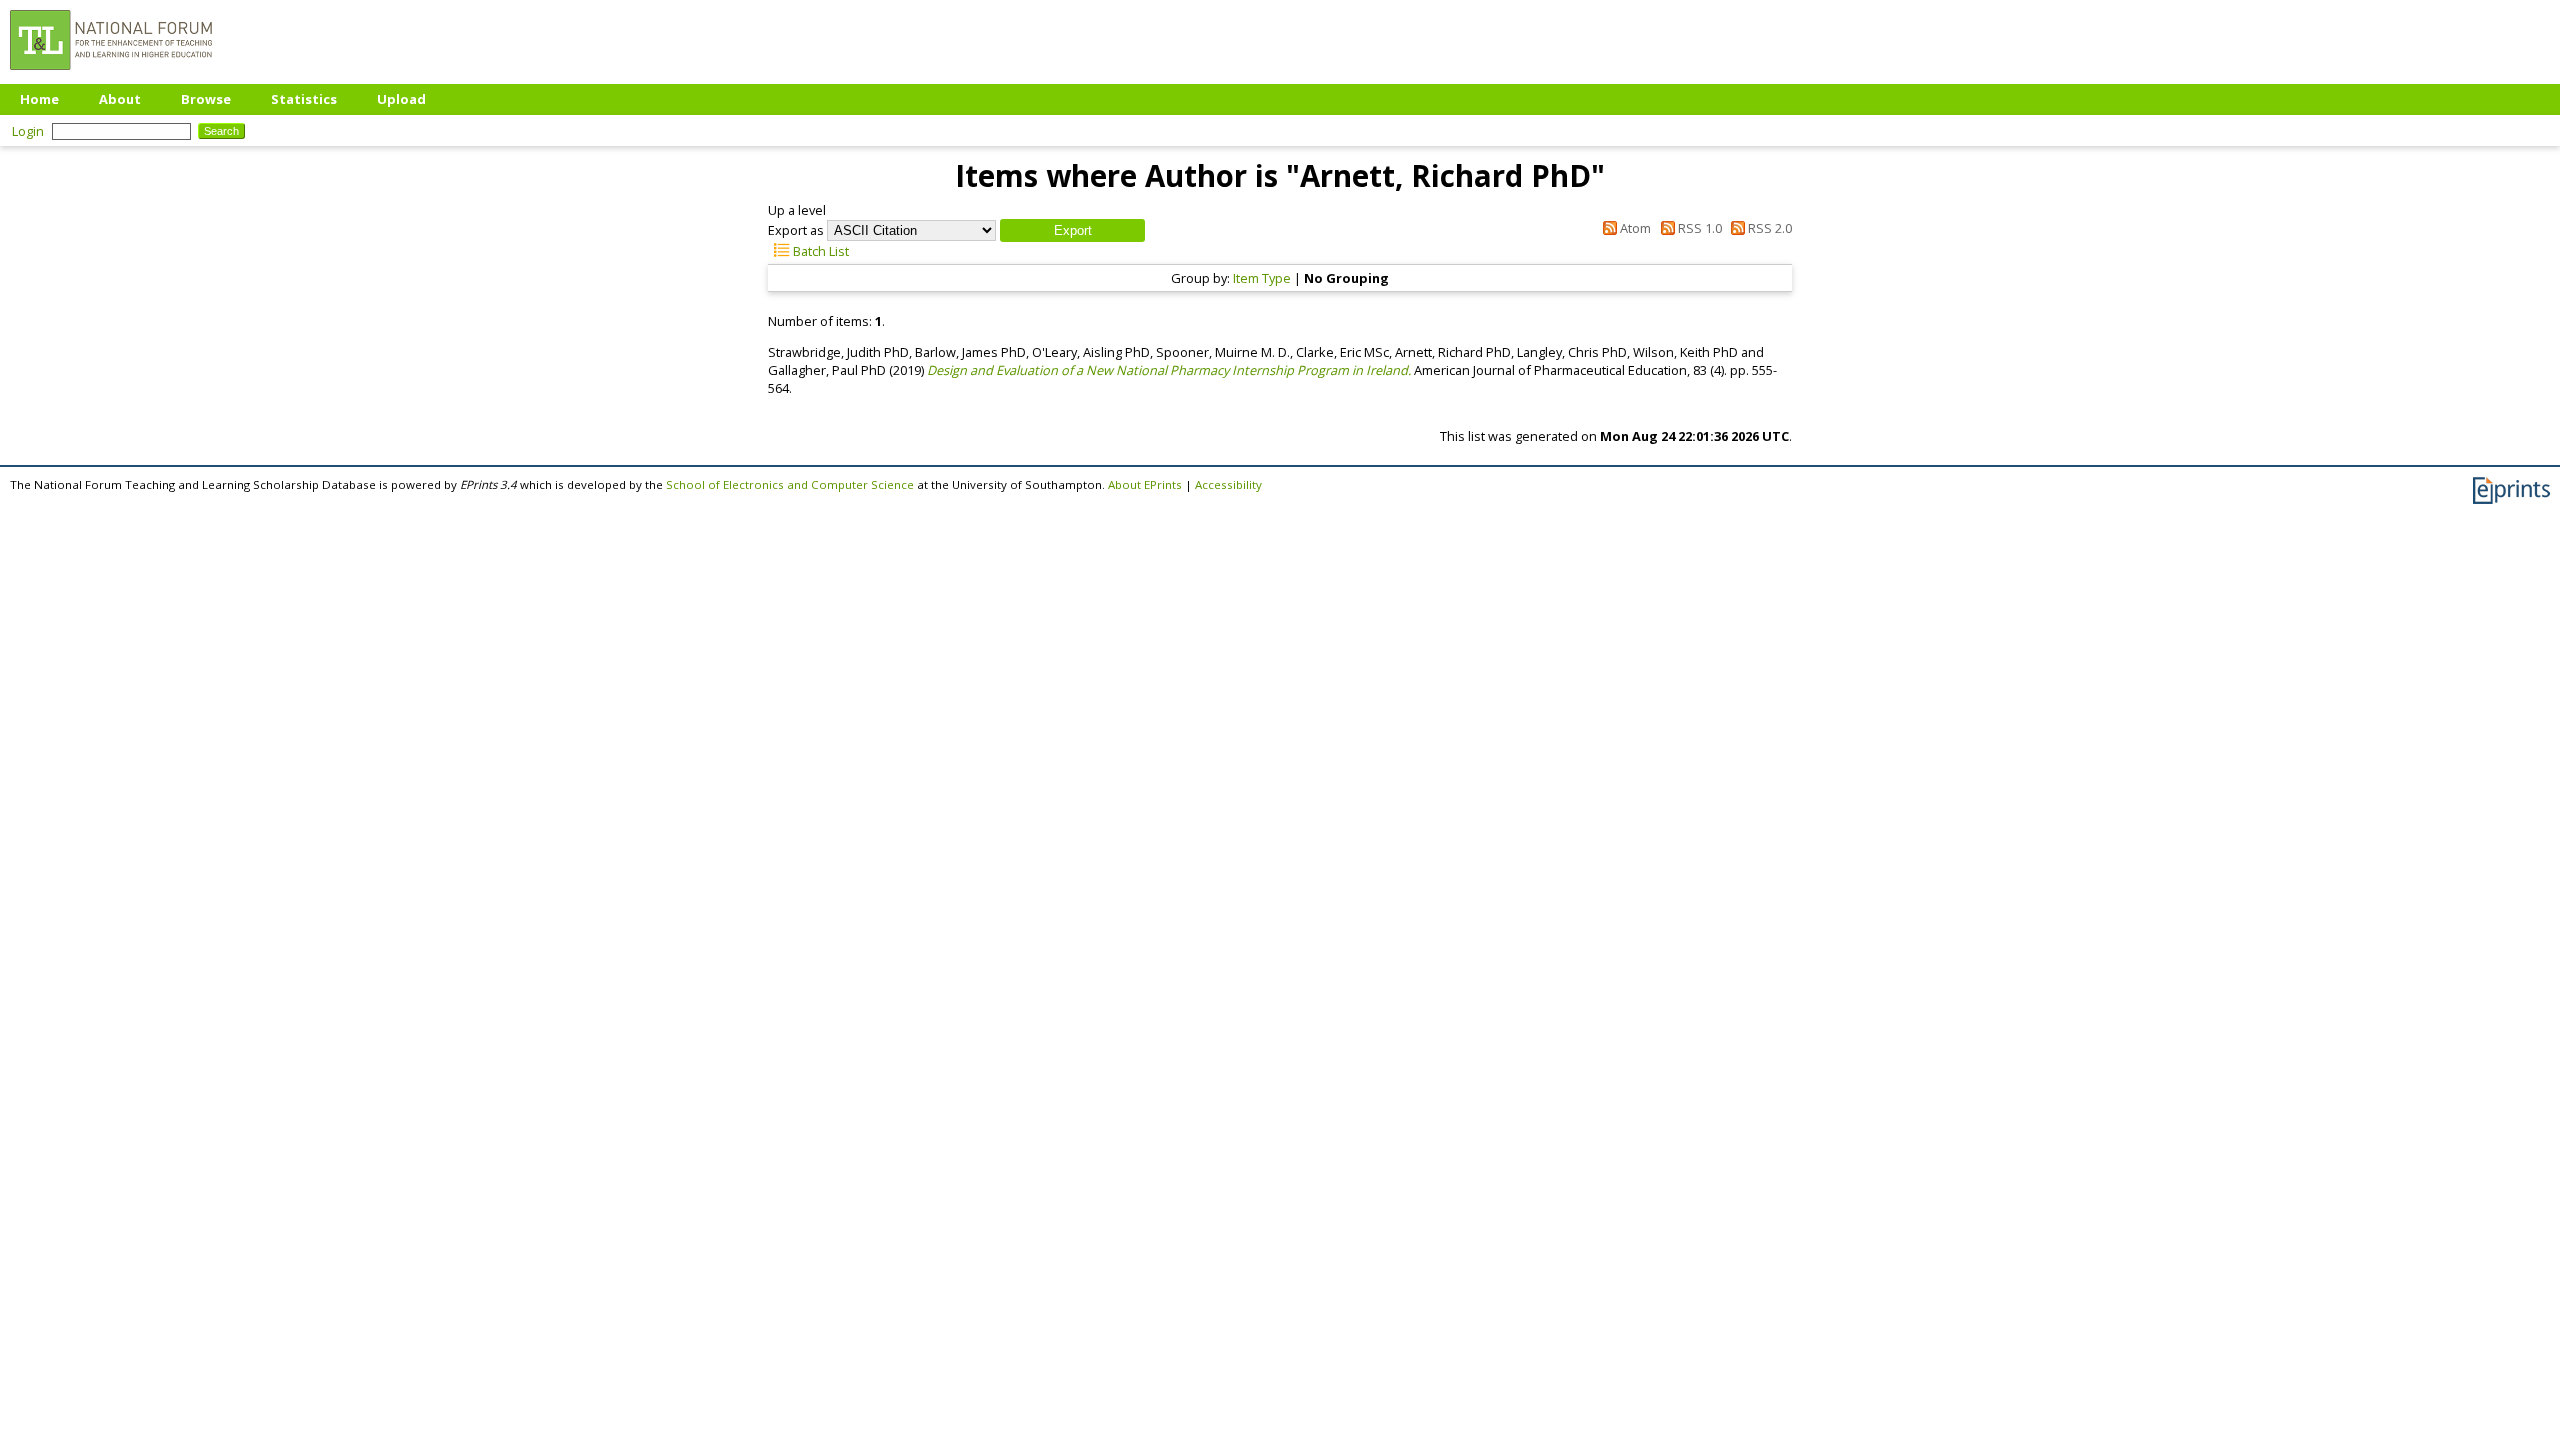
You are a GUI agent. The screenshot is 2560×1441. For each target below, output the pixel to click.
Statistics (304, 99)
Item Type (1262, 278)
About (120, 99)
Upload (401, 99)
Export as (796, 230)
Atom (1634, 228)
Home (39, 99)
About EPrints (1145, 484)
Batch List (819, 251)
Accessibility (1228, 484)
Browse (206, 99)
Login (28, 131)
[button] (1072, 230)
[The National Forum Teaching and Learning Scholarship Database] (111, 75)
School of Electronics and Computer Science (790, 484)
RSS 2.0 (1768, 228)
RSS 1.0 (1698, 228)
